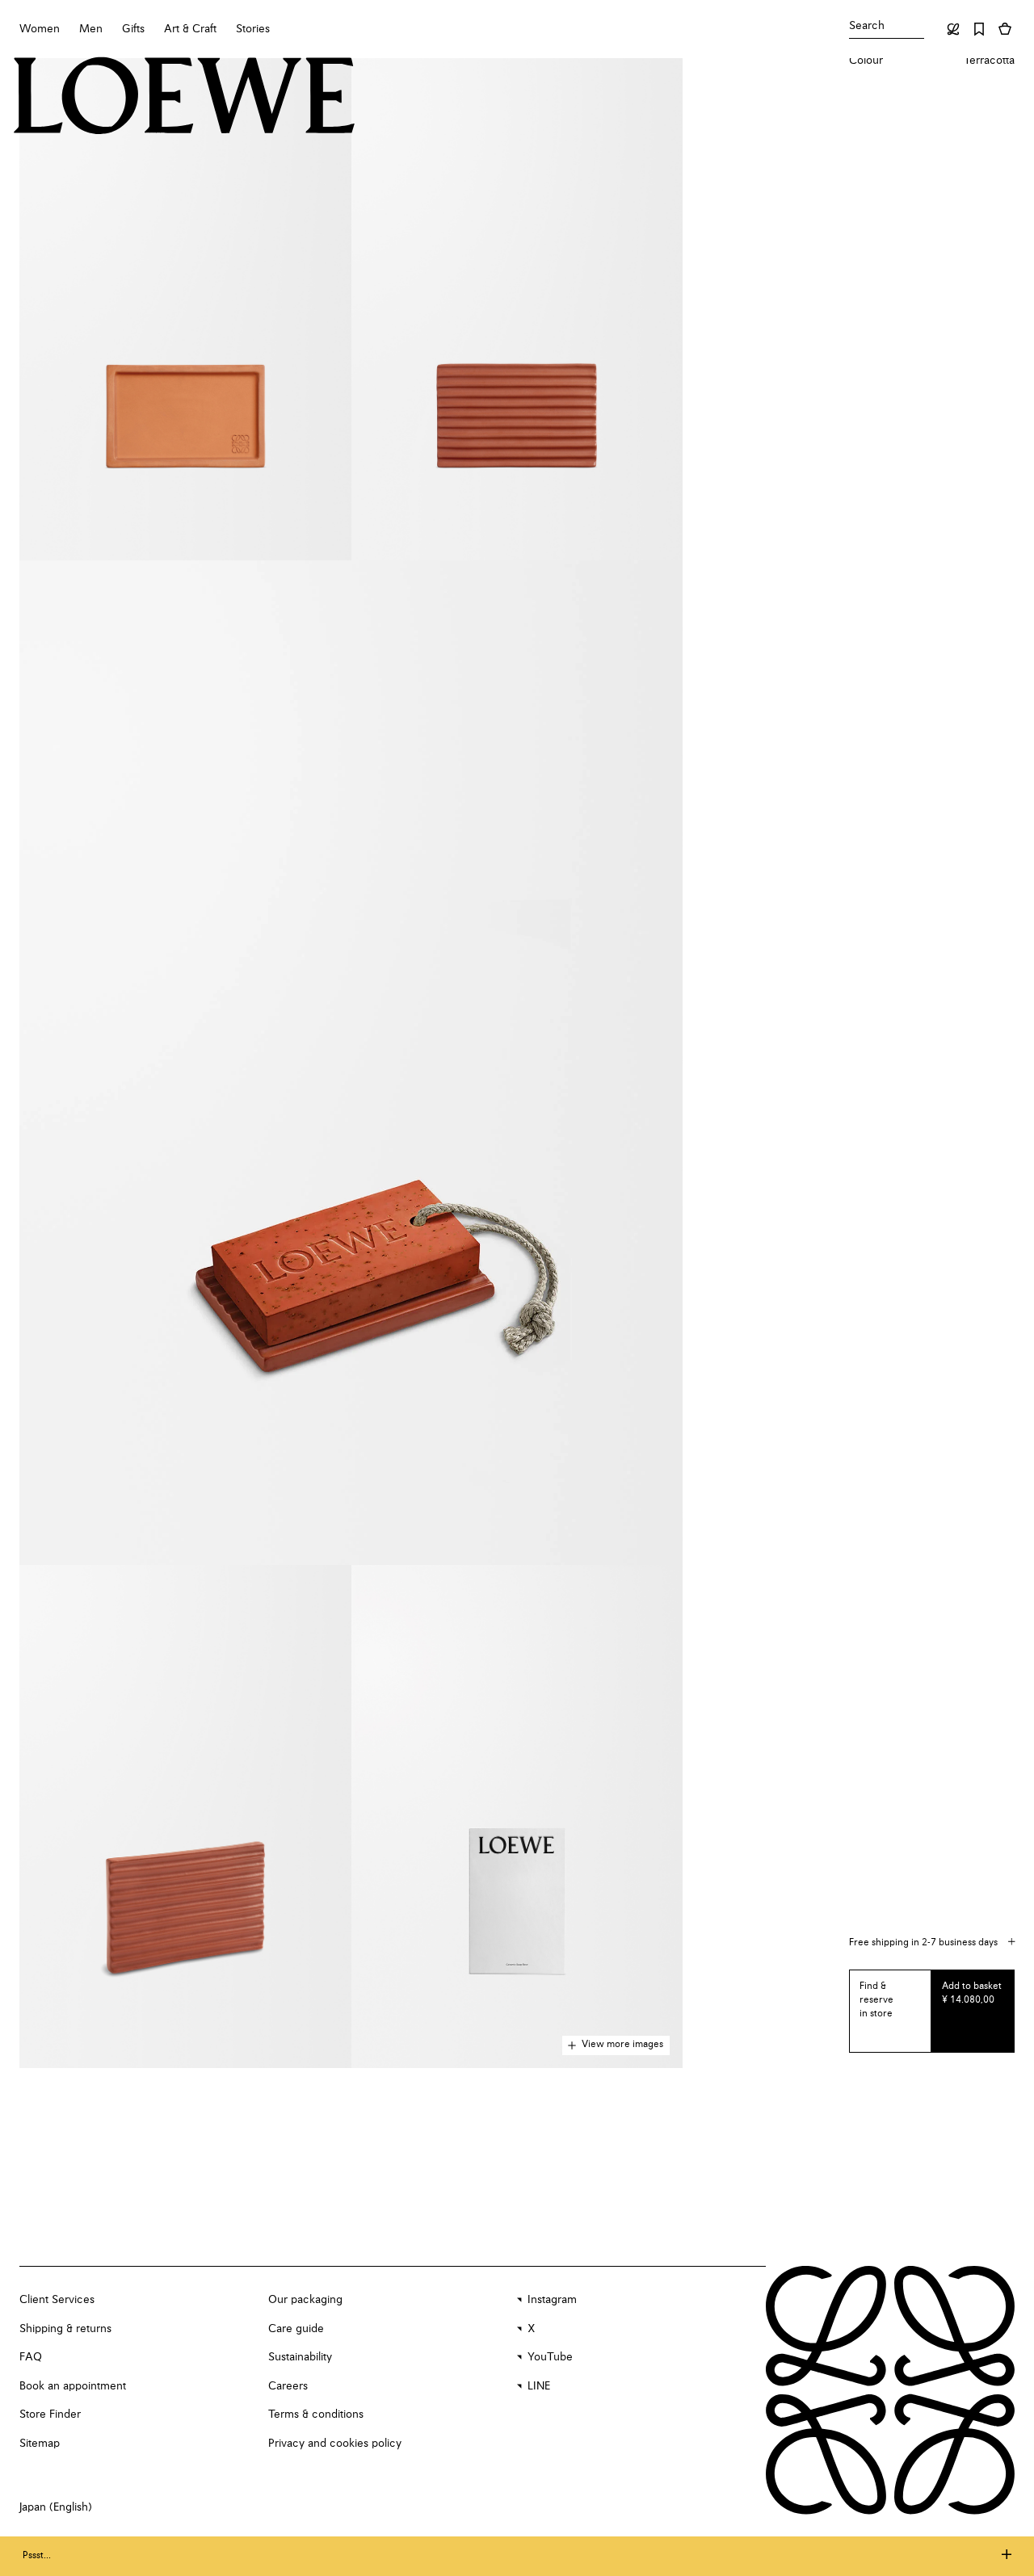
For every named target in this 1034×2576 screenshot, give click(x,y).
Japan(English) (56, 2507)
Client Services (57, 2300)
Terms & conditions (316, 2414)
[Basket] (1005, 29)
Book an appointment (73, 2386)
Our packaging (305, 2300)
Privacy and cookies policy (335, 2444)
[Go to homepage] (185, 98)
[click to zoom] (185, 309)
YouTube (550, 2357)
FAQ (31, 2357)
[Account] (953, 29)
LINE (539, 2386)
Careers (288, 2386)
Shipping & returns (65, 2329)
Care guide (296, 2329)
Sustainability (300, 2357)
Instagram (552, 2300)
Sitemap (40, 2444)
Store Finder (50, 2414)
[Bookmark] (979, 29)
